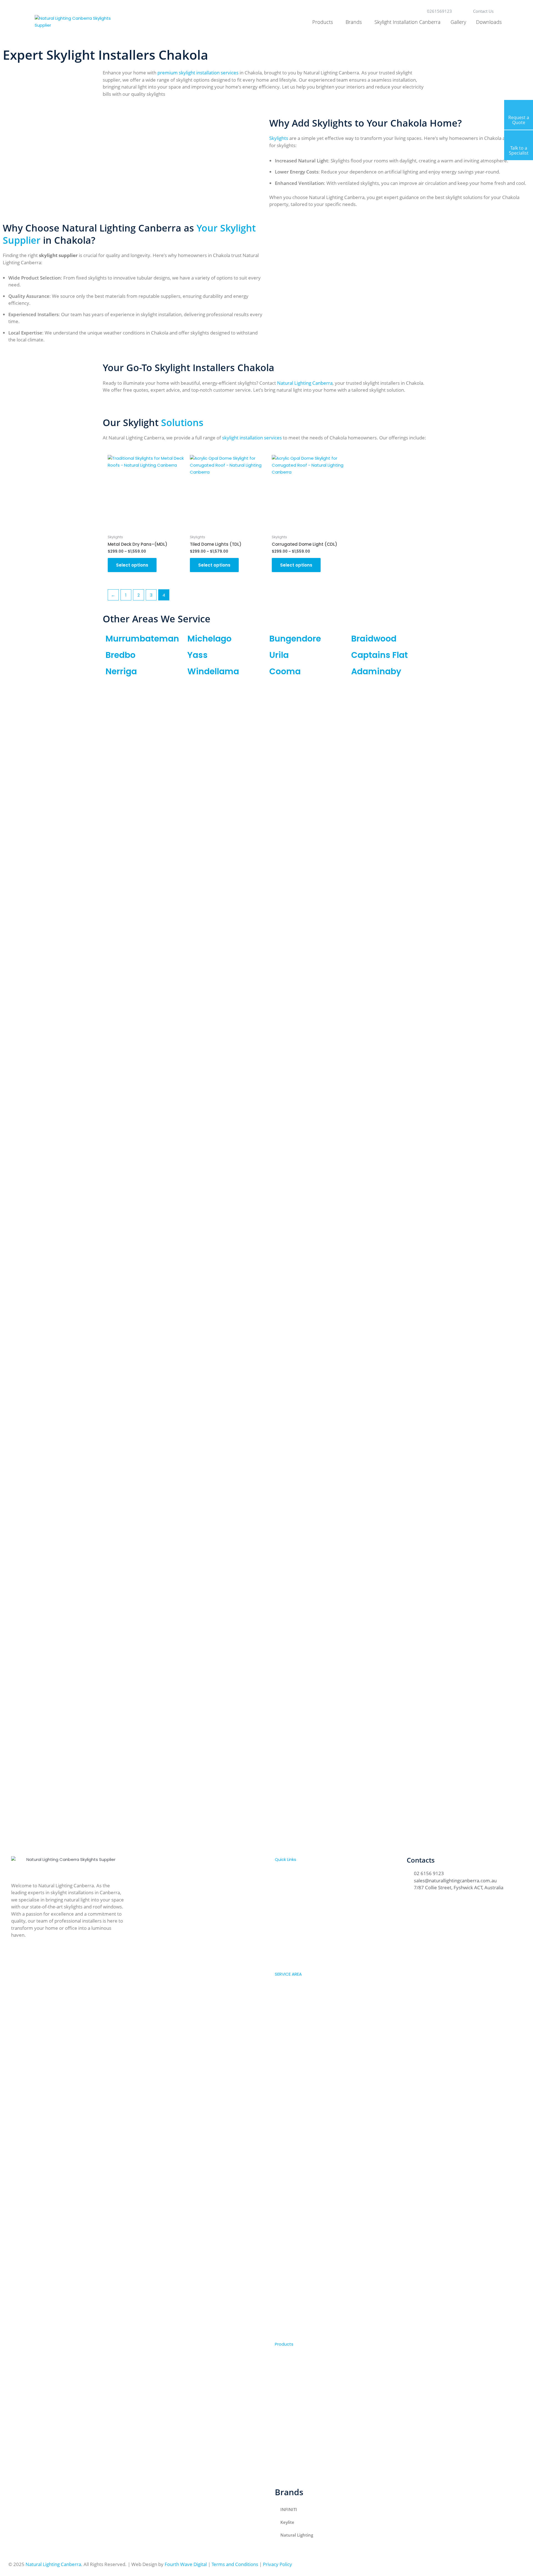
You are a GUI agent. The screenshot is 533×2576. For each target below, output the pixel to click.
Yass (198, 655)
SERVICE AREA (288, 1974)
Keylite (287, 2522)
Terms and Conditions (235, 2564)
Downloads (489, 22)
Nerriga (121, 671)
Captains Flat (379, 655)
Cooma (285, 671)
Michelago (209, 639)
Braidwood (374, 639)
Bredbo (120, 655)
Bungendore (295, 639)
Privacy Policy (277, 2564)
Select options (132, 565)
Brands (354, 22)
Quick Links (286, 1859)
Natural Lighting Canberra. (54, 2564)
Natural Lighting (297, 2535)
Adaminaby (376, 671)
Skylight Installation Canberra (408, 22)
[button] (332, 1860)
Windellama (213, 671)
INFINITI (289, 2509)
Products (323, 22)
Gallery (458, 22)
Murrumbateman (142, 639)
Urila (279, 655)
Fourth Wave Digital (186, 2564)
